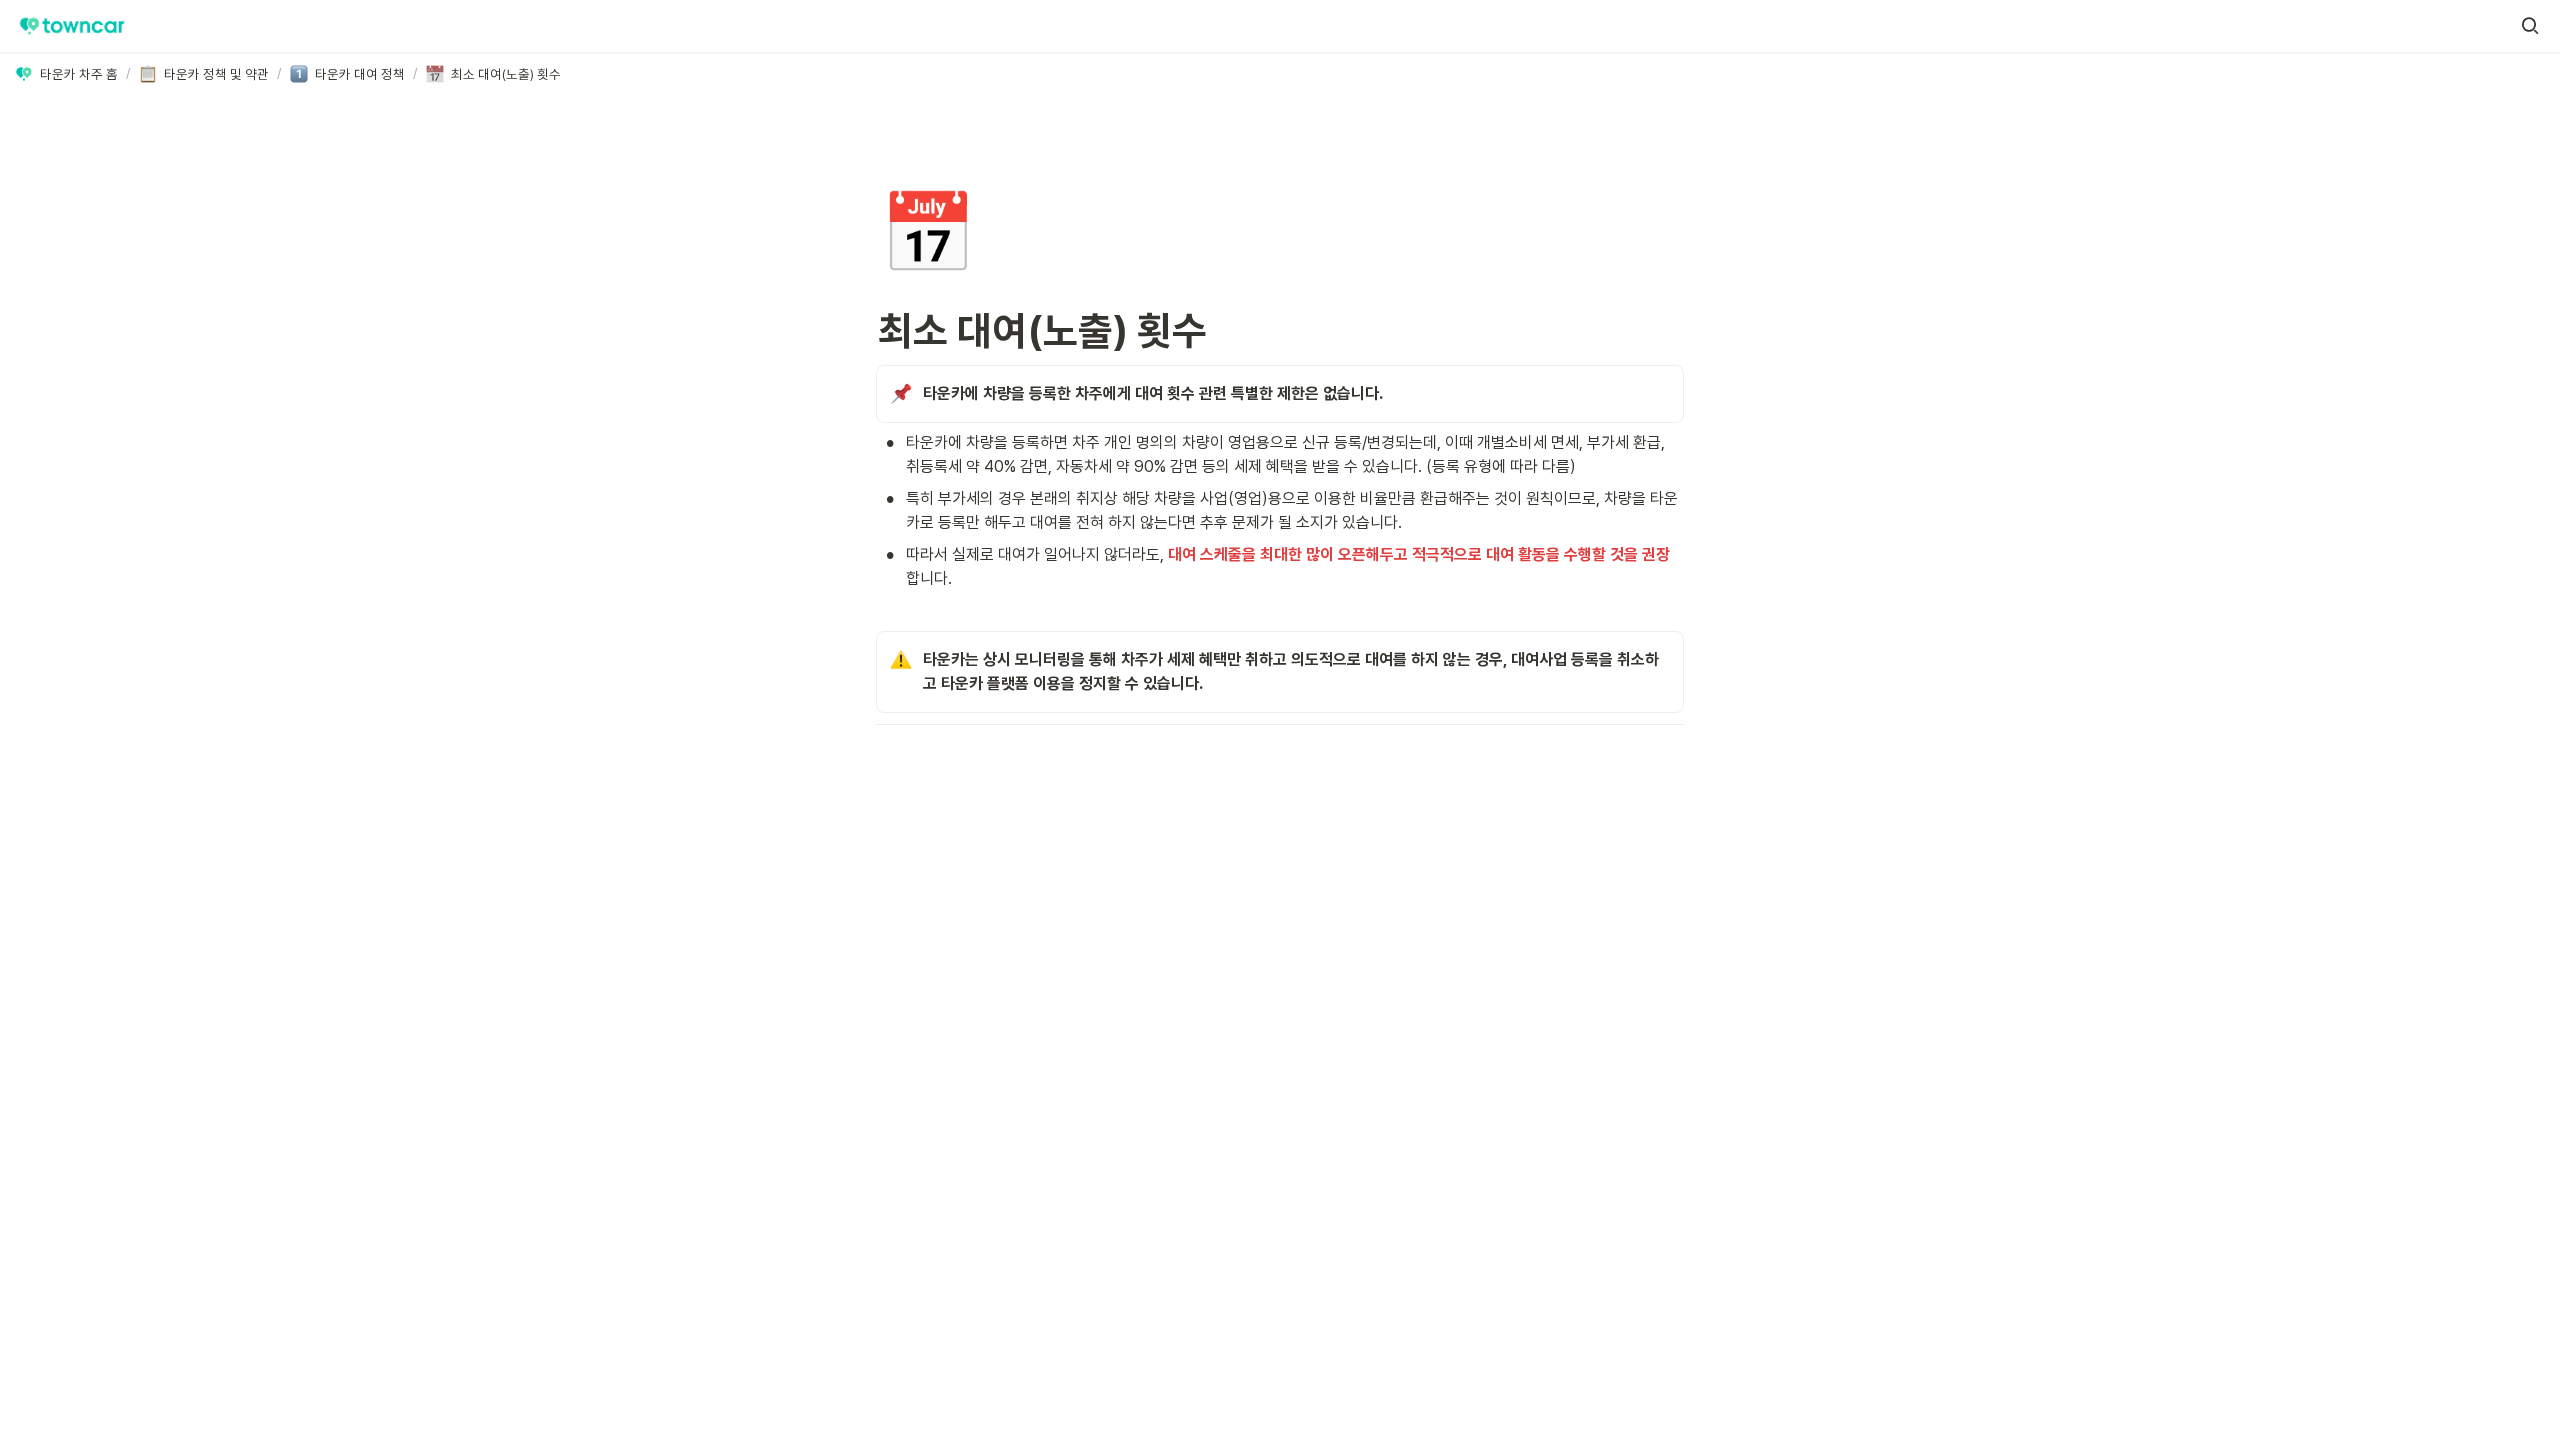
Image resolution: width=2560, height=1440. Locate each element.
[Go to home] (72, 26)
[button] (2530, 26)
